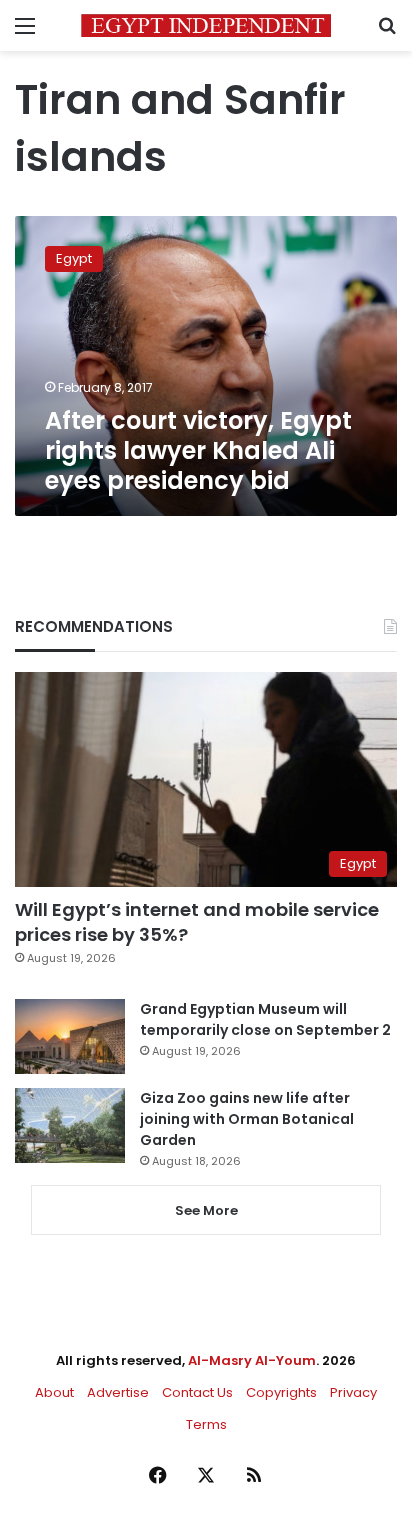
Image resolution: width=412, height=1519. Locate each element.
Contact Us (197, 1392)
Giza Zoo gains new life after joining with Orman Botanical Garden (247, 1119)
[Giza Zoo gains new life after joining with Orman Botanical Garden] (70, 1125)
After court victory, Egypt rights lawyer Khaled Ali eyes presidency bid (198, 450)
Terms (206, 1424)
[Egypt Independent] (206, 25)
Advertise (118, 1392)
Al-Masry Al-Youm (252, 1360)
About (54, 1392)
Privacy (353, 1392)
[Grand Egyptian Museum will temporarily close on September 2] (70, 1036)
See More (206, 1210)
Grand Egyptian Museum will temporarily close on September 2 (265, 1019)
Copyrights (281, 1392)
